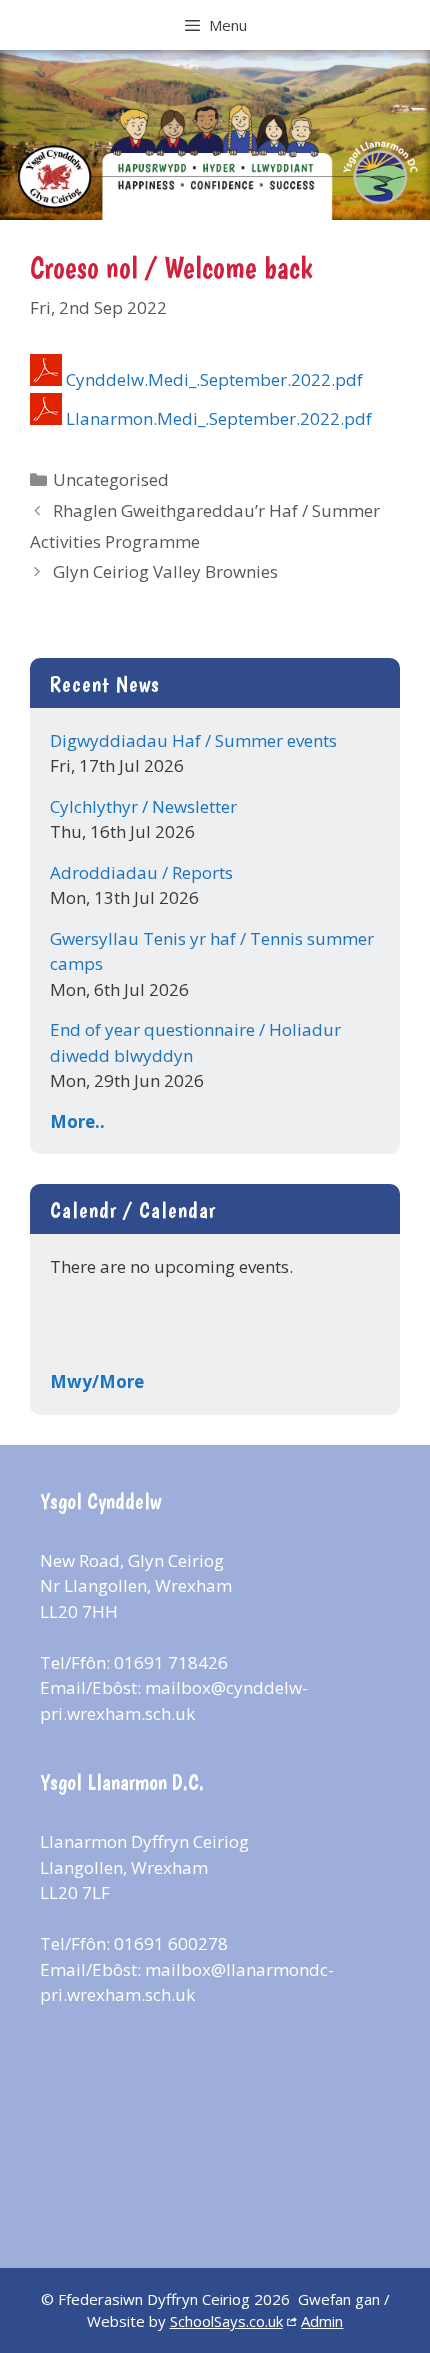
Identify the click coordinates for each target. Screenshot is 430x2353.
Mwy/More (97, 1381)
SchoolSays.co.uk (226, 2321)
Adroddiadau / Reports (141, 872)
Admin (322, 2321)
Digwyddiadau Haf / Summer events (193, 740)
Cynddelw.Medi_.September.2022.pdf (214, 379)
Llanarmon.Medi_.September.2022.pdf (219, 418)
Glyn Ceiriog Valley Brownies (165, 571)
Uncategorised (111, 479)
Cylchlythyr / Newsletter (143, 806)
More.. (77, 1121)
